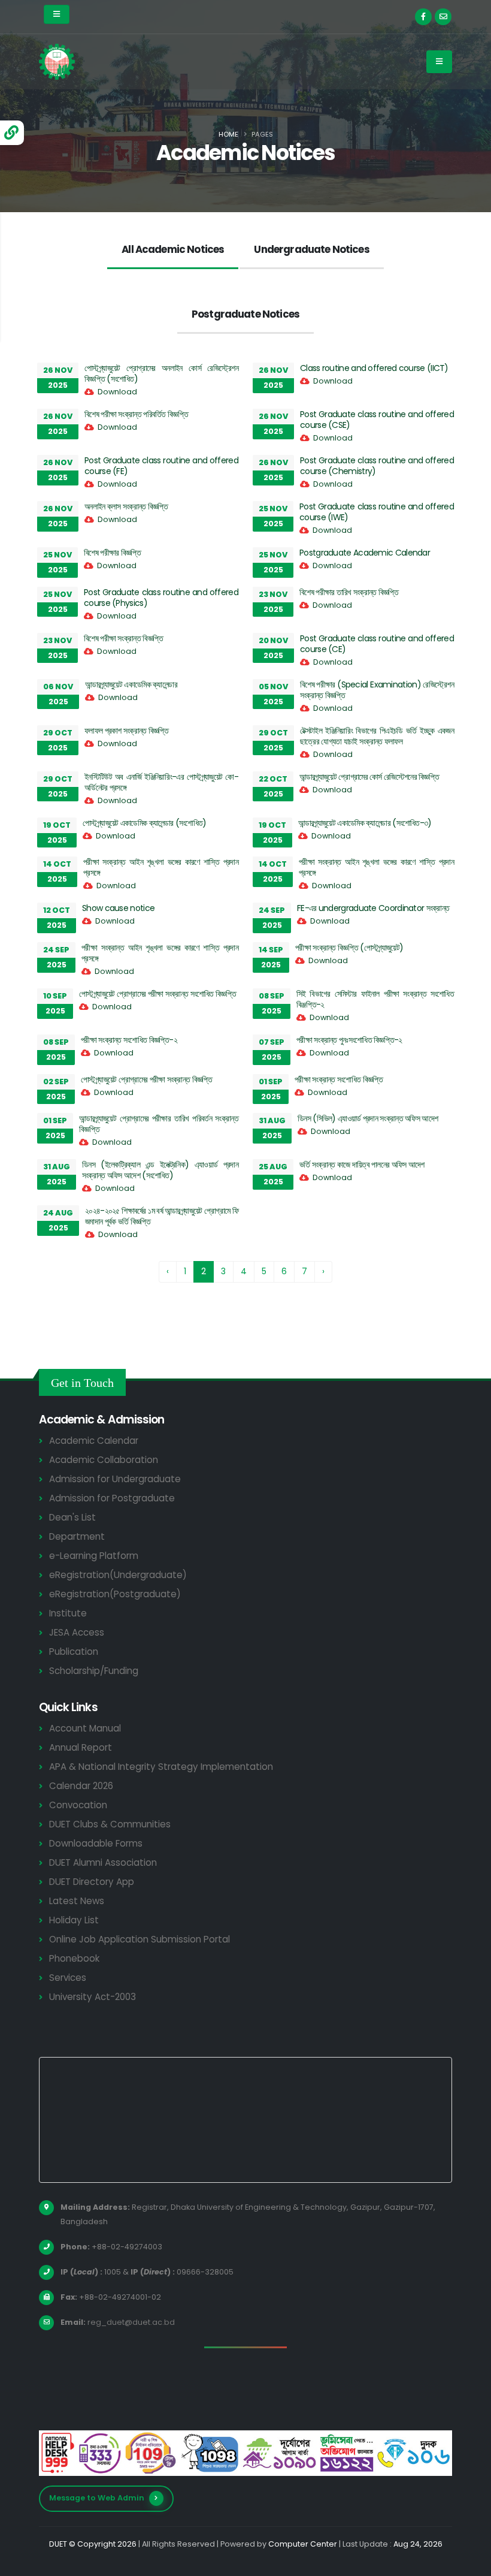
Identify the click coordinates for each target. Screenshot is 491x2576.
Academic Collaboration (104, 1460)
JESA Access (77, 1632)
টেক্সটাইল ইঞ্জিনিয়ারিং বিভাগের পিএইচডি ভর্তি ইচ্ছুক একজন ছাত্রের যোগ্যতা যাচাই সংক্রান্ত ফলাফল (377, 736)
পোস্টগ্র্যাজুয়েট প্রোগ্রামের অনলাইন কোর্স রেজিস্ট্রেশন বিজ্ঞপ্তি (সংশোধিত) (161, 373)
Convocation (78, 1805)
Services (68, 1978)
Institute (68, 1613)
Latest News (77, 1901)
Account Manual (85, 1728)
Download (117, 392)
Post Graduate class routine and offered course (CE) (377, 644)
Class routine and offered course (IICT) (374, 368)
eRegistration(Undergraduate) (118, 1575)
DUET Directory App (92, 1882)
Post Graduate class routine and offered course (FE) (161, 466)
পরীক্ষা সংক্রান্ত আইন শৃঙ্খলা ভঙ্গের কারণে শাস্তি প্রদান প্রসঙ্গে (161, 867)
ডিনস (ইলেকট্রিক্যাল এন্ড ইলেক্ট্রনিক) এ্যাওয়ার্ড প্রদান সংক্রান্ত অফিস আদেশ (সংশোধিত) (160, 1170)
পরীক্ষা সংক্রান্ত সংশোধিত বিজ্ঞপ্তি (339, 1079)
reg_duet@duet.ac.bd (131, 2322)
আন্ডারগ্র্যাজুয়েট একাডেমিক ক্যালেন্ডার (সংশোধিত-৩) (365, 823)
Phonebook (74, 1958)
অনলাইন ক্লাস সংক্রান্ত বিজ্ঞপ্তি (126, 506)
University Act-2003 (93, 1997)
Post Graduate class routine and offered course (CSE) (377, 420)
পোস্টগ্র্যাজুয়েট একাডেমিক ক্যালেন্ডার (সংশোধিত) (144, 823)
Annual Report (81, 1747)
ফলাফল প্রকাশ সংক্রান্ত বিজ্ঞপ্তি (127, 731)
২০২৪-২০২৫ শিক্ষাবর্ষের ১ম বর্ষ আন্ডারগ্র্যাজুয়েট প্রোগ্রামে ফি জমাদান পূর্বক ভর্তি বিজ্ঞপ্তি (162, 1216)
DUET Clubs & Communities (110, 1824)
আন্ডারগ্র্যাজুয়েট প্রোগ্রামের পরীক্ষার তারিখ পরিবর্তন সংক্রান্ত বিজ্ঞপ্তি (159, 1124)
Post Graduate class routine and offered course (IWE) (377, 512)
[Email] (443, 17)
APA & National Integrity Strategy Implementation (161, 1767)
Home (228, 134)
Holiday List (74, 1920)
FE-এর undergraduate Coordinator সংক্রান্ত (373, 908)
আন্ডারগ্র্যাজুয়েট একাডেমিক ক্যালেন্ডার (131, 684)
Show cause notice (118, 908)
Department (77, 1536)
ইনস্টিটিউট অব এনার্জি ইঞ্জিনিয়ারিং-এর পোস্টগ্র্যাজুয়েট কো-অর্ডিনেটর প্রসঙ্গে (161, 782)
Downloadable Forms (96, 1843)
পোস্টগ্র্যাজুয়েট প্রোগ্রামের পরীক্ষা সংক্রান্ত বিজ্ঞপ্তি (146, 1079)
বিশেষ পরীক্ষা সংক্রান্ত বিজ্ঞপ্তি (123, 638)
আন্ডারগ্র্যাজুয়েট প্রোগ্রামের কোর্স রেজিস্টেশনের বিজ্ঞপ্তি (369, 777)
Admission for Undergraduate (115, 1479)
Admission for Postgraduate (112, 1498)
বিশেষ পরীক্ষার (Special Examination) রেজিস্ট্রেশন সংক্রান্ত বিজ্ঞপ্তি (377, 690)
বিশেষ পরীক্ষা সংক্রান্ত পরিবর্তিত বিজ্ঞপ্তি (136, 414)
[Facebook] (423, 17)
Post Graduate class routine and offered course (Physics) (161, 598)
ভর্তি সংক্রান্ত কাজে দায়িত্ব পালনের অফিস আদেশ (362, 1165)
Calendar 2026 (81, 1786)
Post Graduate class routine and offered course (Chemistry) (377, 466)
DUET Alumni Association (103, 1862)
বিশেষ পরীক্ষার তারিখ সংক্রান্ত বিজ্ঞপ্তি (349, 592)
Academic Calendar (94, 1441)
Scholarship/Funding (94, 1671)
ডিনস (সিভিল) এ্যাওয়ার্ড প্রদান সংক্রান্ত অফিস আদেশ (368, 1118)
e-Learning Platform (94, 1556)
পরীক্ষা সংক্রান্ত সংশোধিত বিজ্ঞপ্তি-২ (129, 1040)
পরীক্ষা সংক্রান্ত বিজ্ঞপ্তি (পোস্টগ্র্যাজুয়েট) (349, 948)
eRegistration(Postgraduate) (115, 1594)
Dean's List (72, 1517)
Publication (74, 1652)
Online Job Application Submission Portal (140, 1939)
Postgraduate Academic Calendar (365, 553)
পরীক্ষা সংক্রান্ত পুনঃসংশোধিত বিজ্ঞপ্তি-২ (349, 1040)
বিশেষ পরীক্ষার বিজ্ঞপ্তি (113, 553)
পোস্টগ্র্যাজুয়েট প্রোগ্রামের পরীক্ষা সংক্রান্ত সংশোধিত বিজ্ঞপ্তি (157, 994)
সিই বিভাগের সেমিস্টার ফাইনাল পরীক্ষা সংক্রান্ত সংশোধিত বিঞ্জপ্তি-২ (375, 999)
